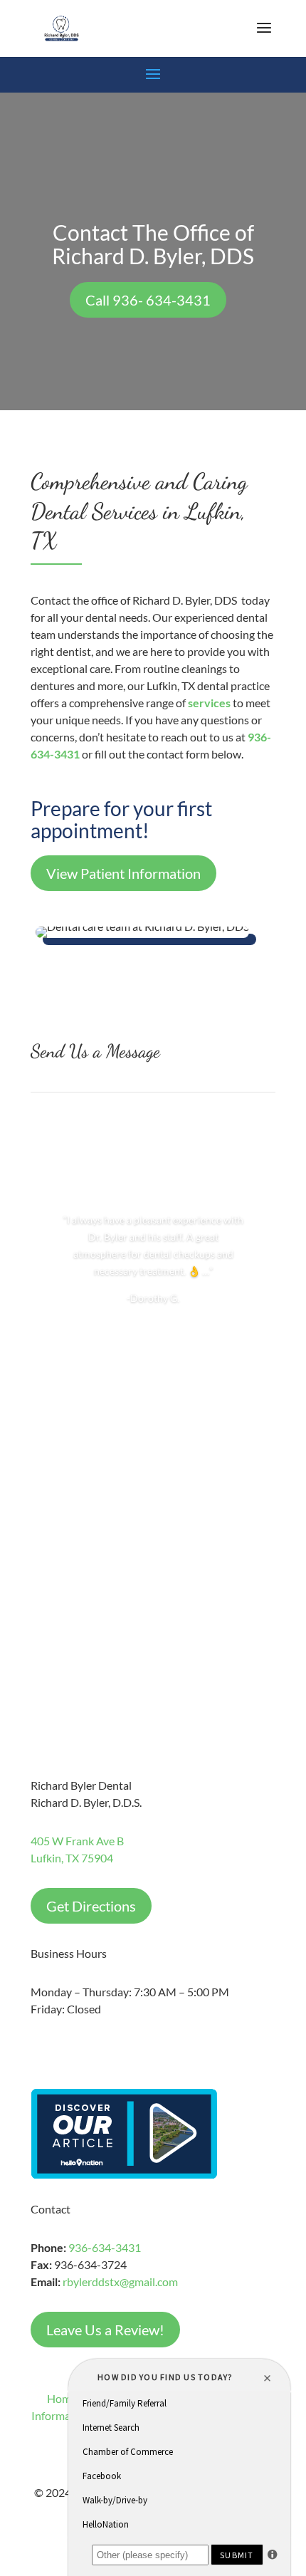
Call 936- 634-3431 (148, 300)
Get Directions (91, 1906)
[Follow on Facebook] (42, 2050)
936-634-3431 (105, 2247)
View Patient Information (123, 873)
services (209, 703)
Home (62, 2398)
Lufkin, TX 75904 (72, 1858)
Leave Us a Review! (105, 2330)
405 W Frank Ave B (77, 1841)
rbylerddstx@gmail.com (120, 2282)
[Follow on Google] (70, 2050)
